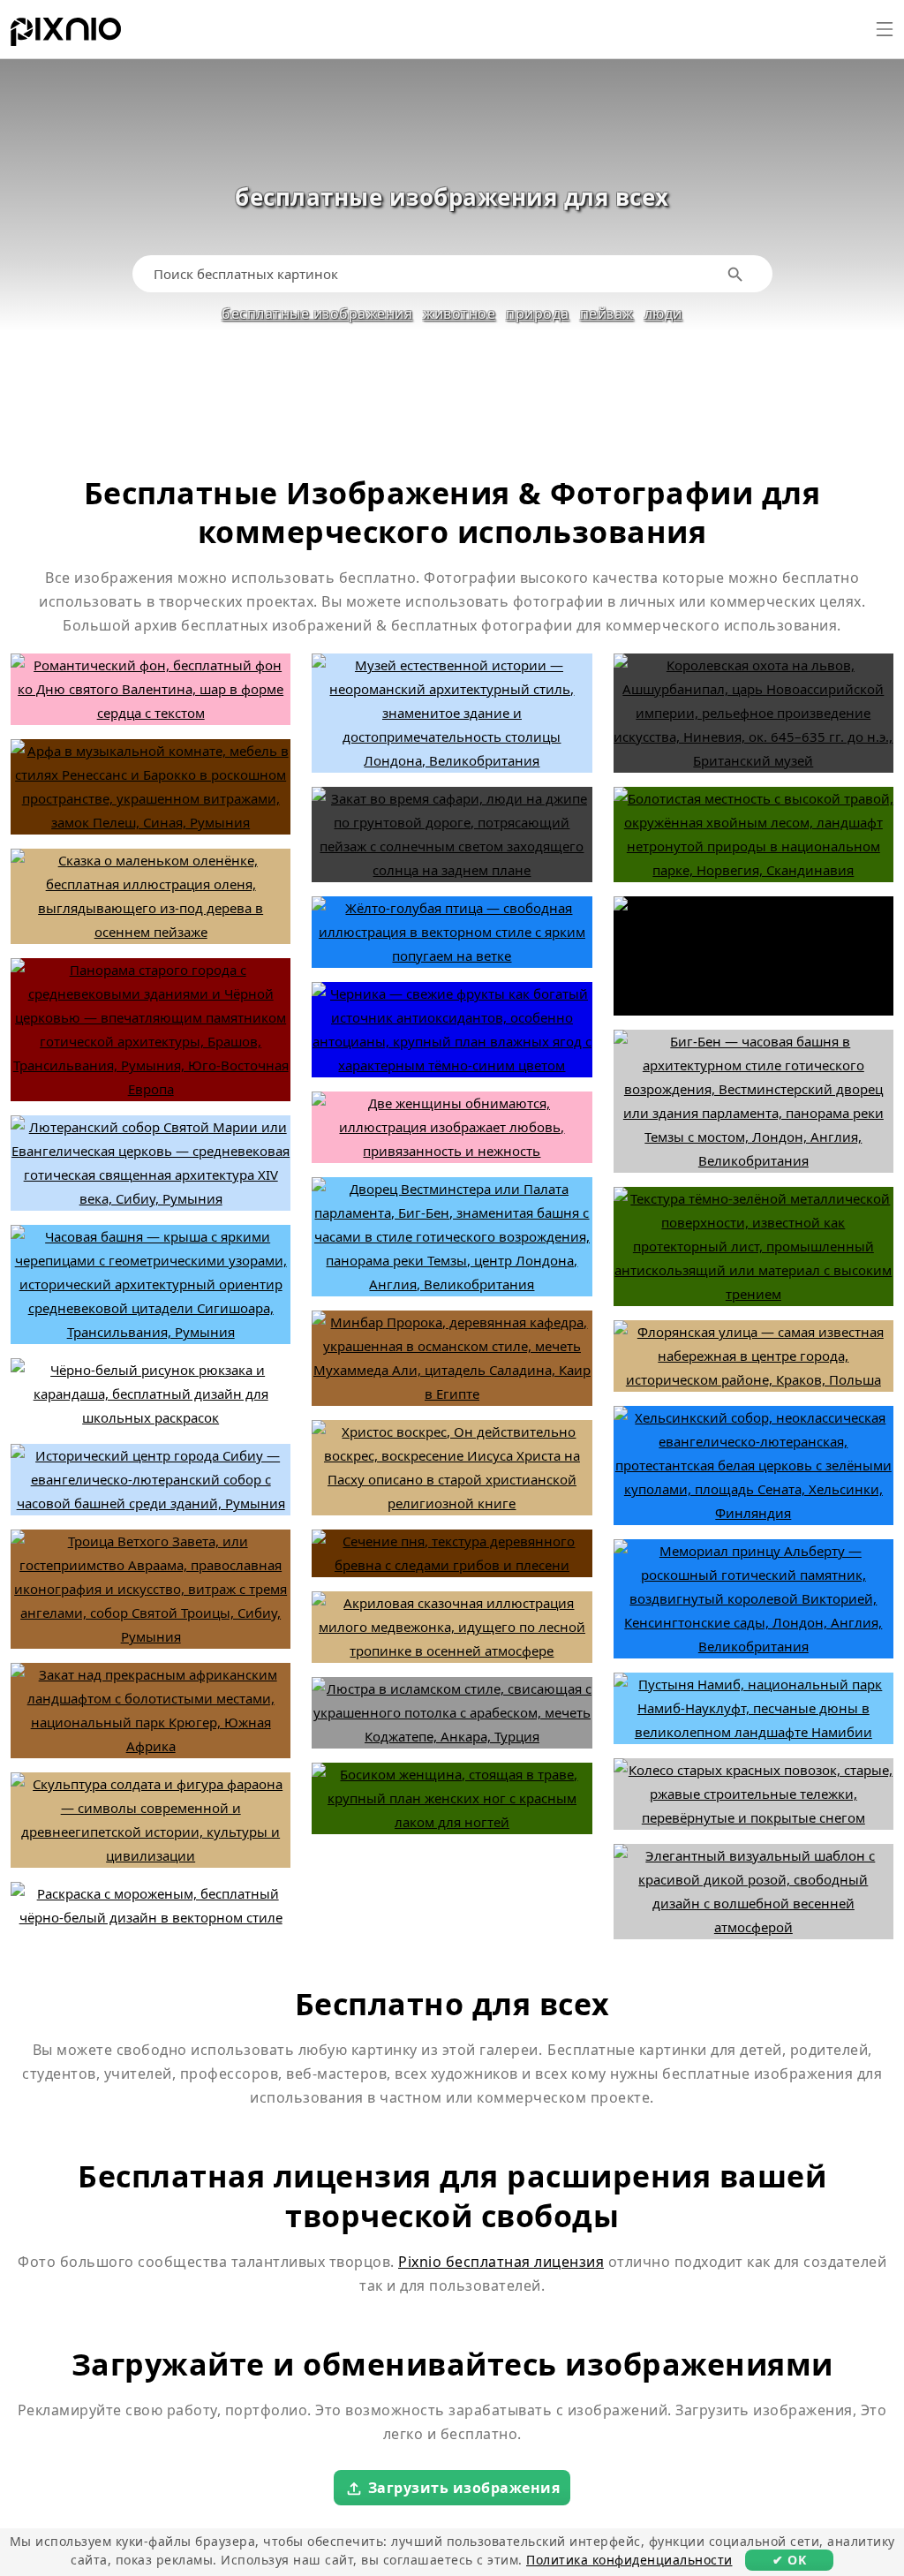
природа (538, 314)
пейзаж (607, 314)
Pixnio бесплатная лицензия (501, 2262)
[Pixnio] (66, 35)
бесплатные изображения (317, 314)
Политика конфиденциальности (629, 2560)
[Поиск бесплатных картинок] (736, 274)
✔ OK (789, 2560)
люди (663, 314)
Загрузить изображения (464, 2488)
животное (459, 314)
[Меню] (885, 29)
